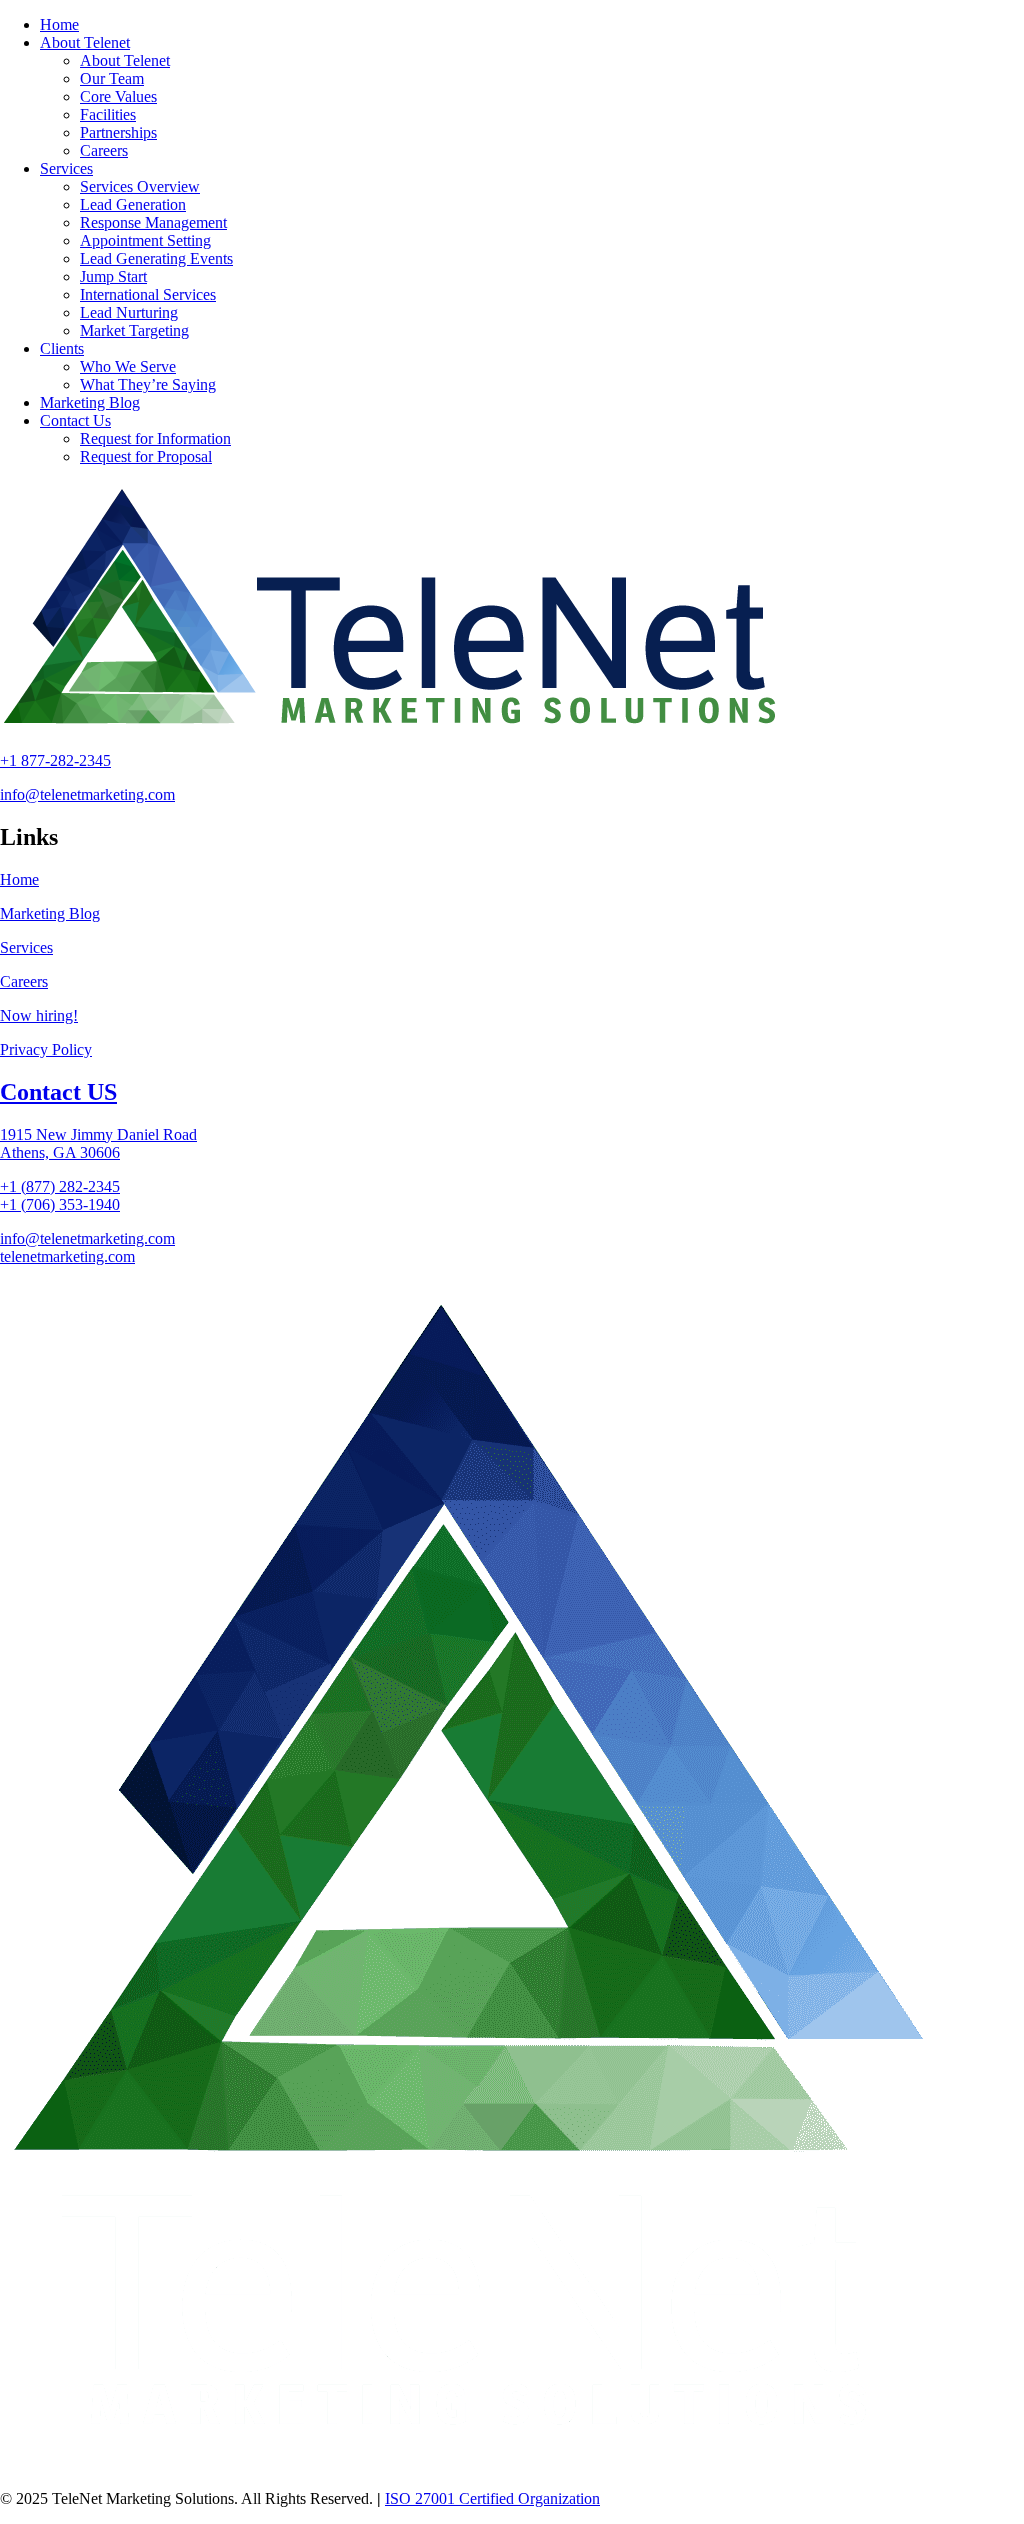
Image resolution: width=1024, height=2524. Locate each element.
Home (19, 879)
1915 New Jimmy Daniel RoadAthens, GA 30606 (98, 1143)
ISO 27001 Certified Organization (492, 2498)
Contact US (58, 1092)
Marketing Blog (50, 913)
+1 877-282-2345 (55, 760)
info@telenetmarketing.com (87, 794)
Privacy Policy (46, 1049)
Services (26, 947)
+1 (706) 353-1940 (60, 1204)
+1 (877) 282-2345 (60, 1186)
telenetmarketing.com (67, 1256)
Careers (24, 981)
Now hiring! (39, 1015)
